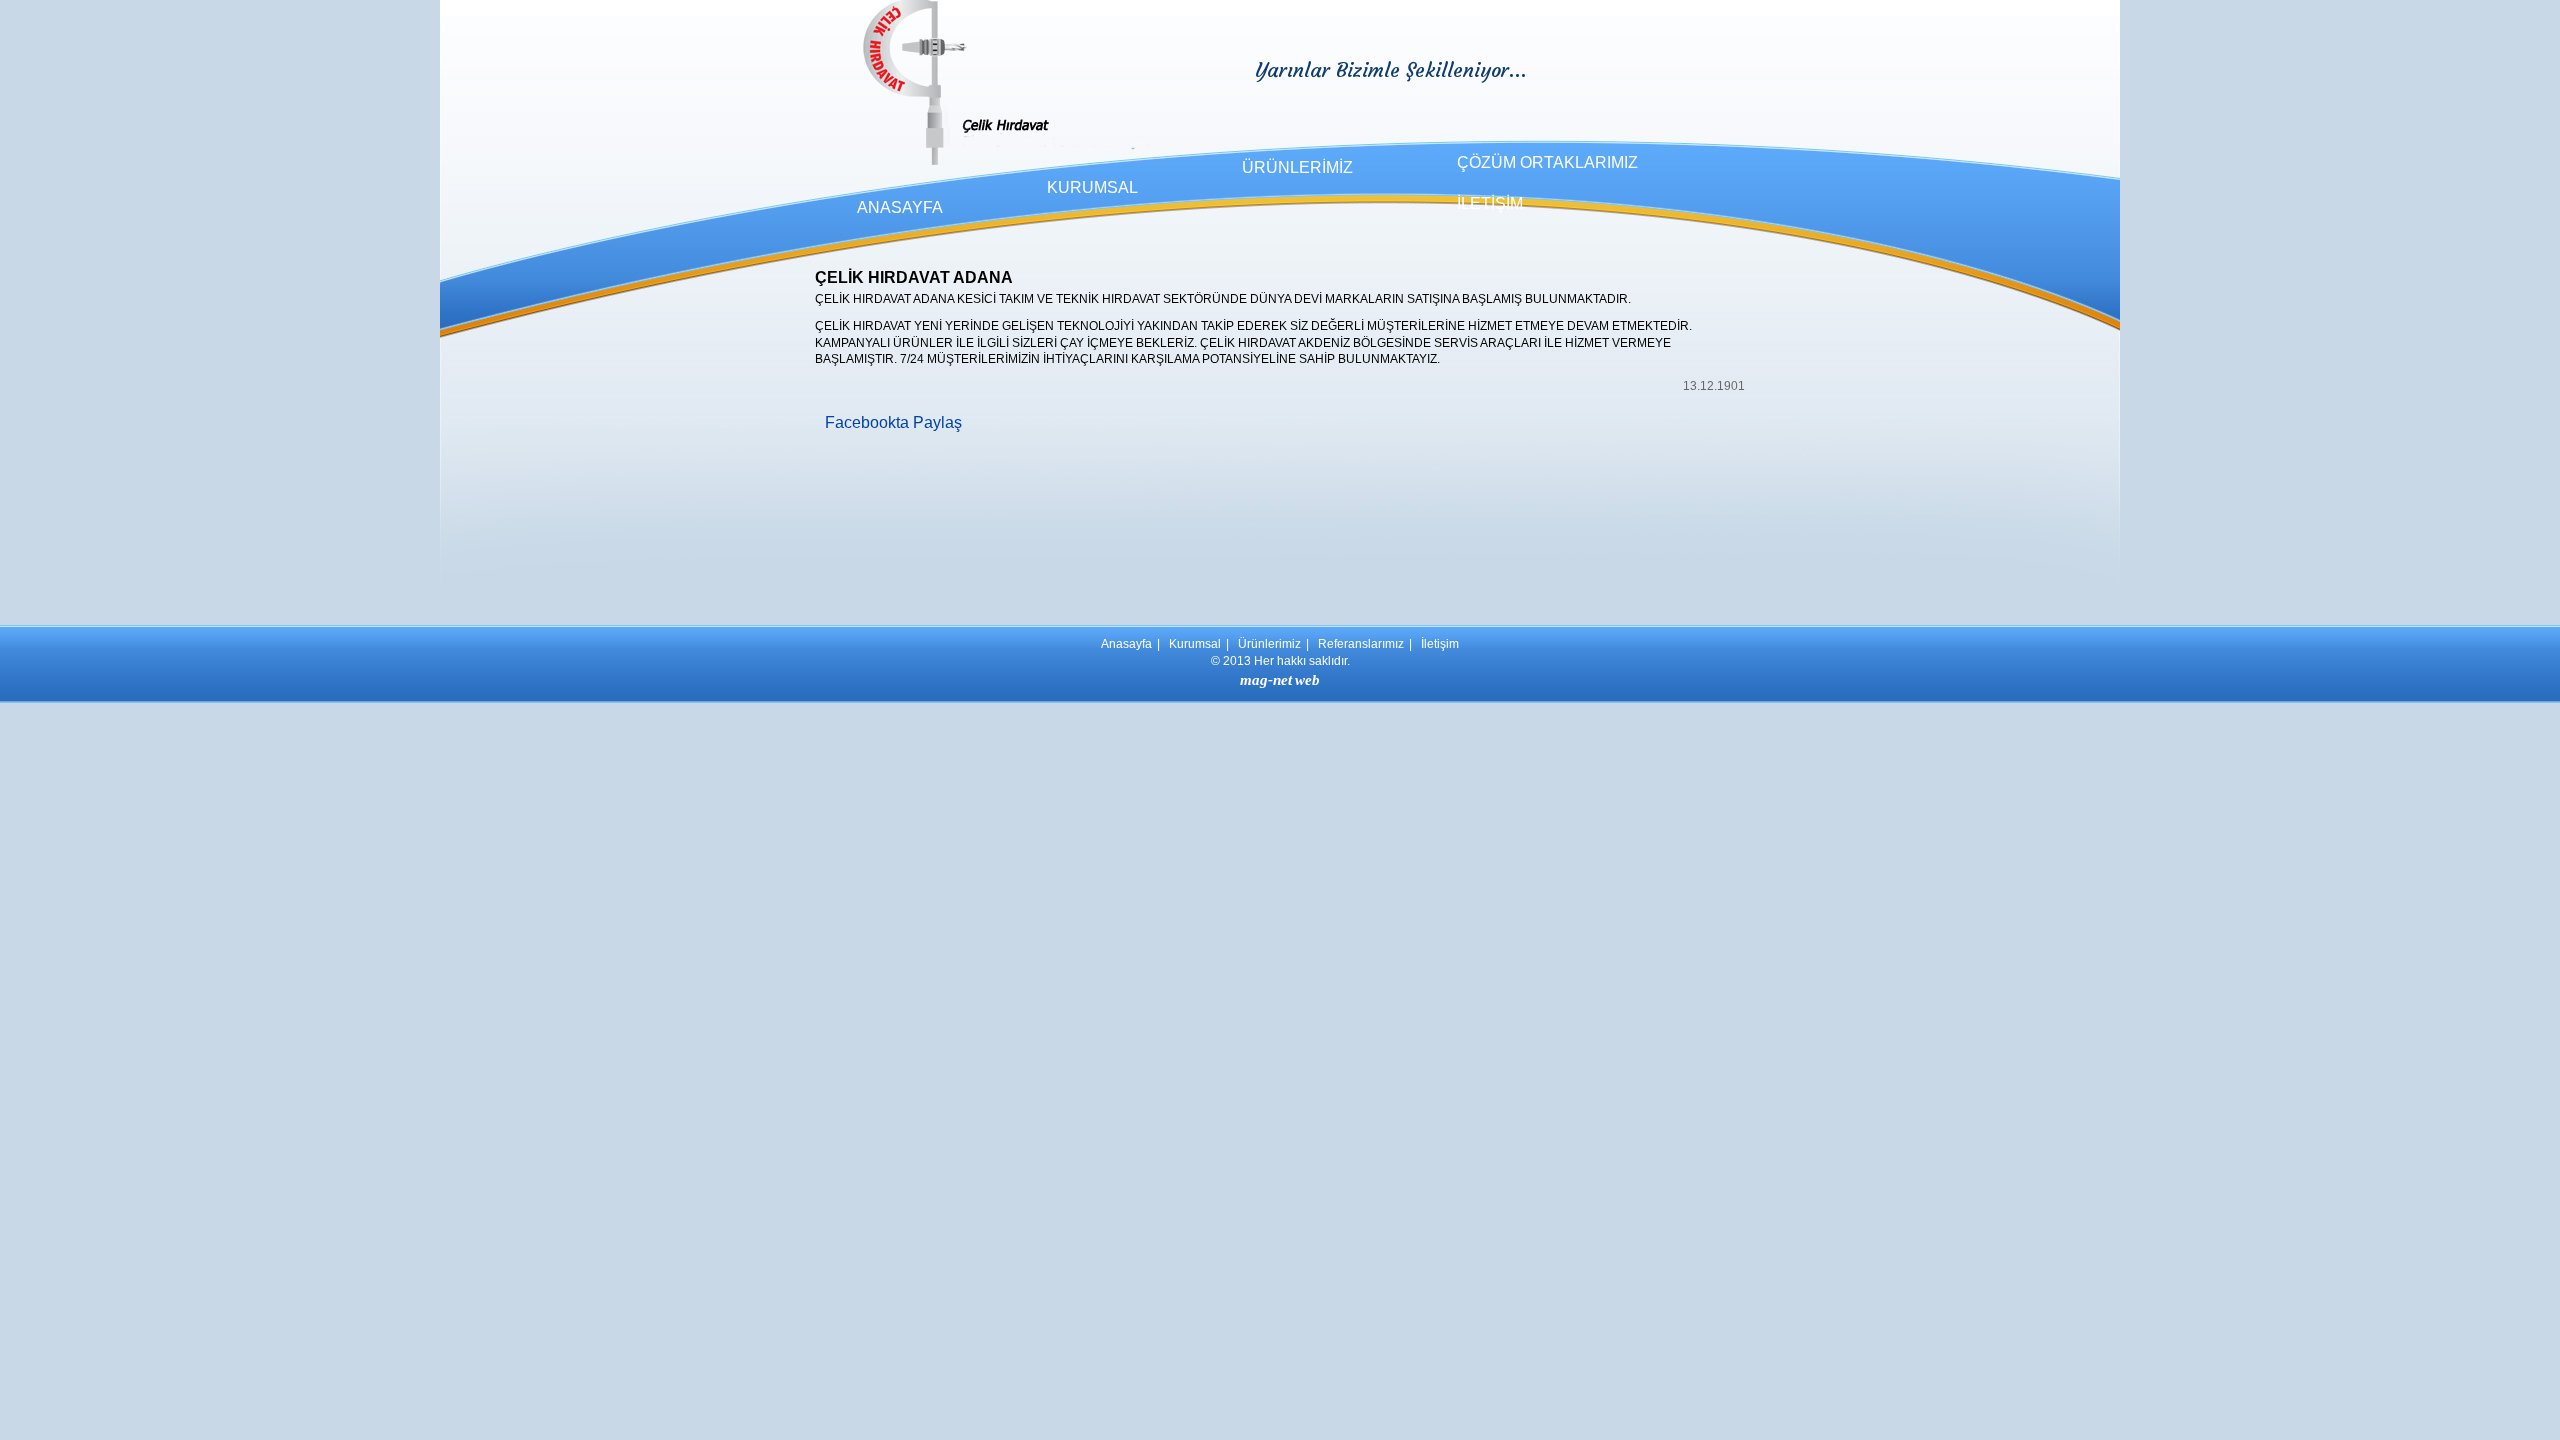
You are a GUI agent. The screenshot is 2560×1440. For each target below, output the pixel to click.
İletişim (1440, 644)
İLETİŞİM (1490, 203)
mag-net (1266, 680)
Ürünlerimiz (1269, 644)
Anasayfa (1126, 644)
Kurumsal (1195, 644)
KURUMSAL (1092, 187)
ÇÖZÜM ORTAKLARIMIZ (1547, 162)
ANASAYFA (900, 207)
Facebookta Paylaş (893, 422)
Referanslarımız (1361, 644)
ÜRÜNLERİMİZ (1297, 167)
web (1307, 680)
